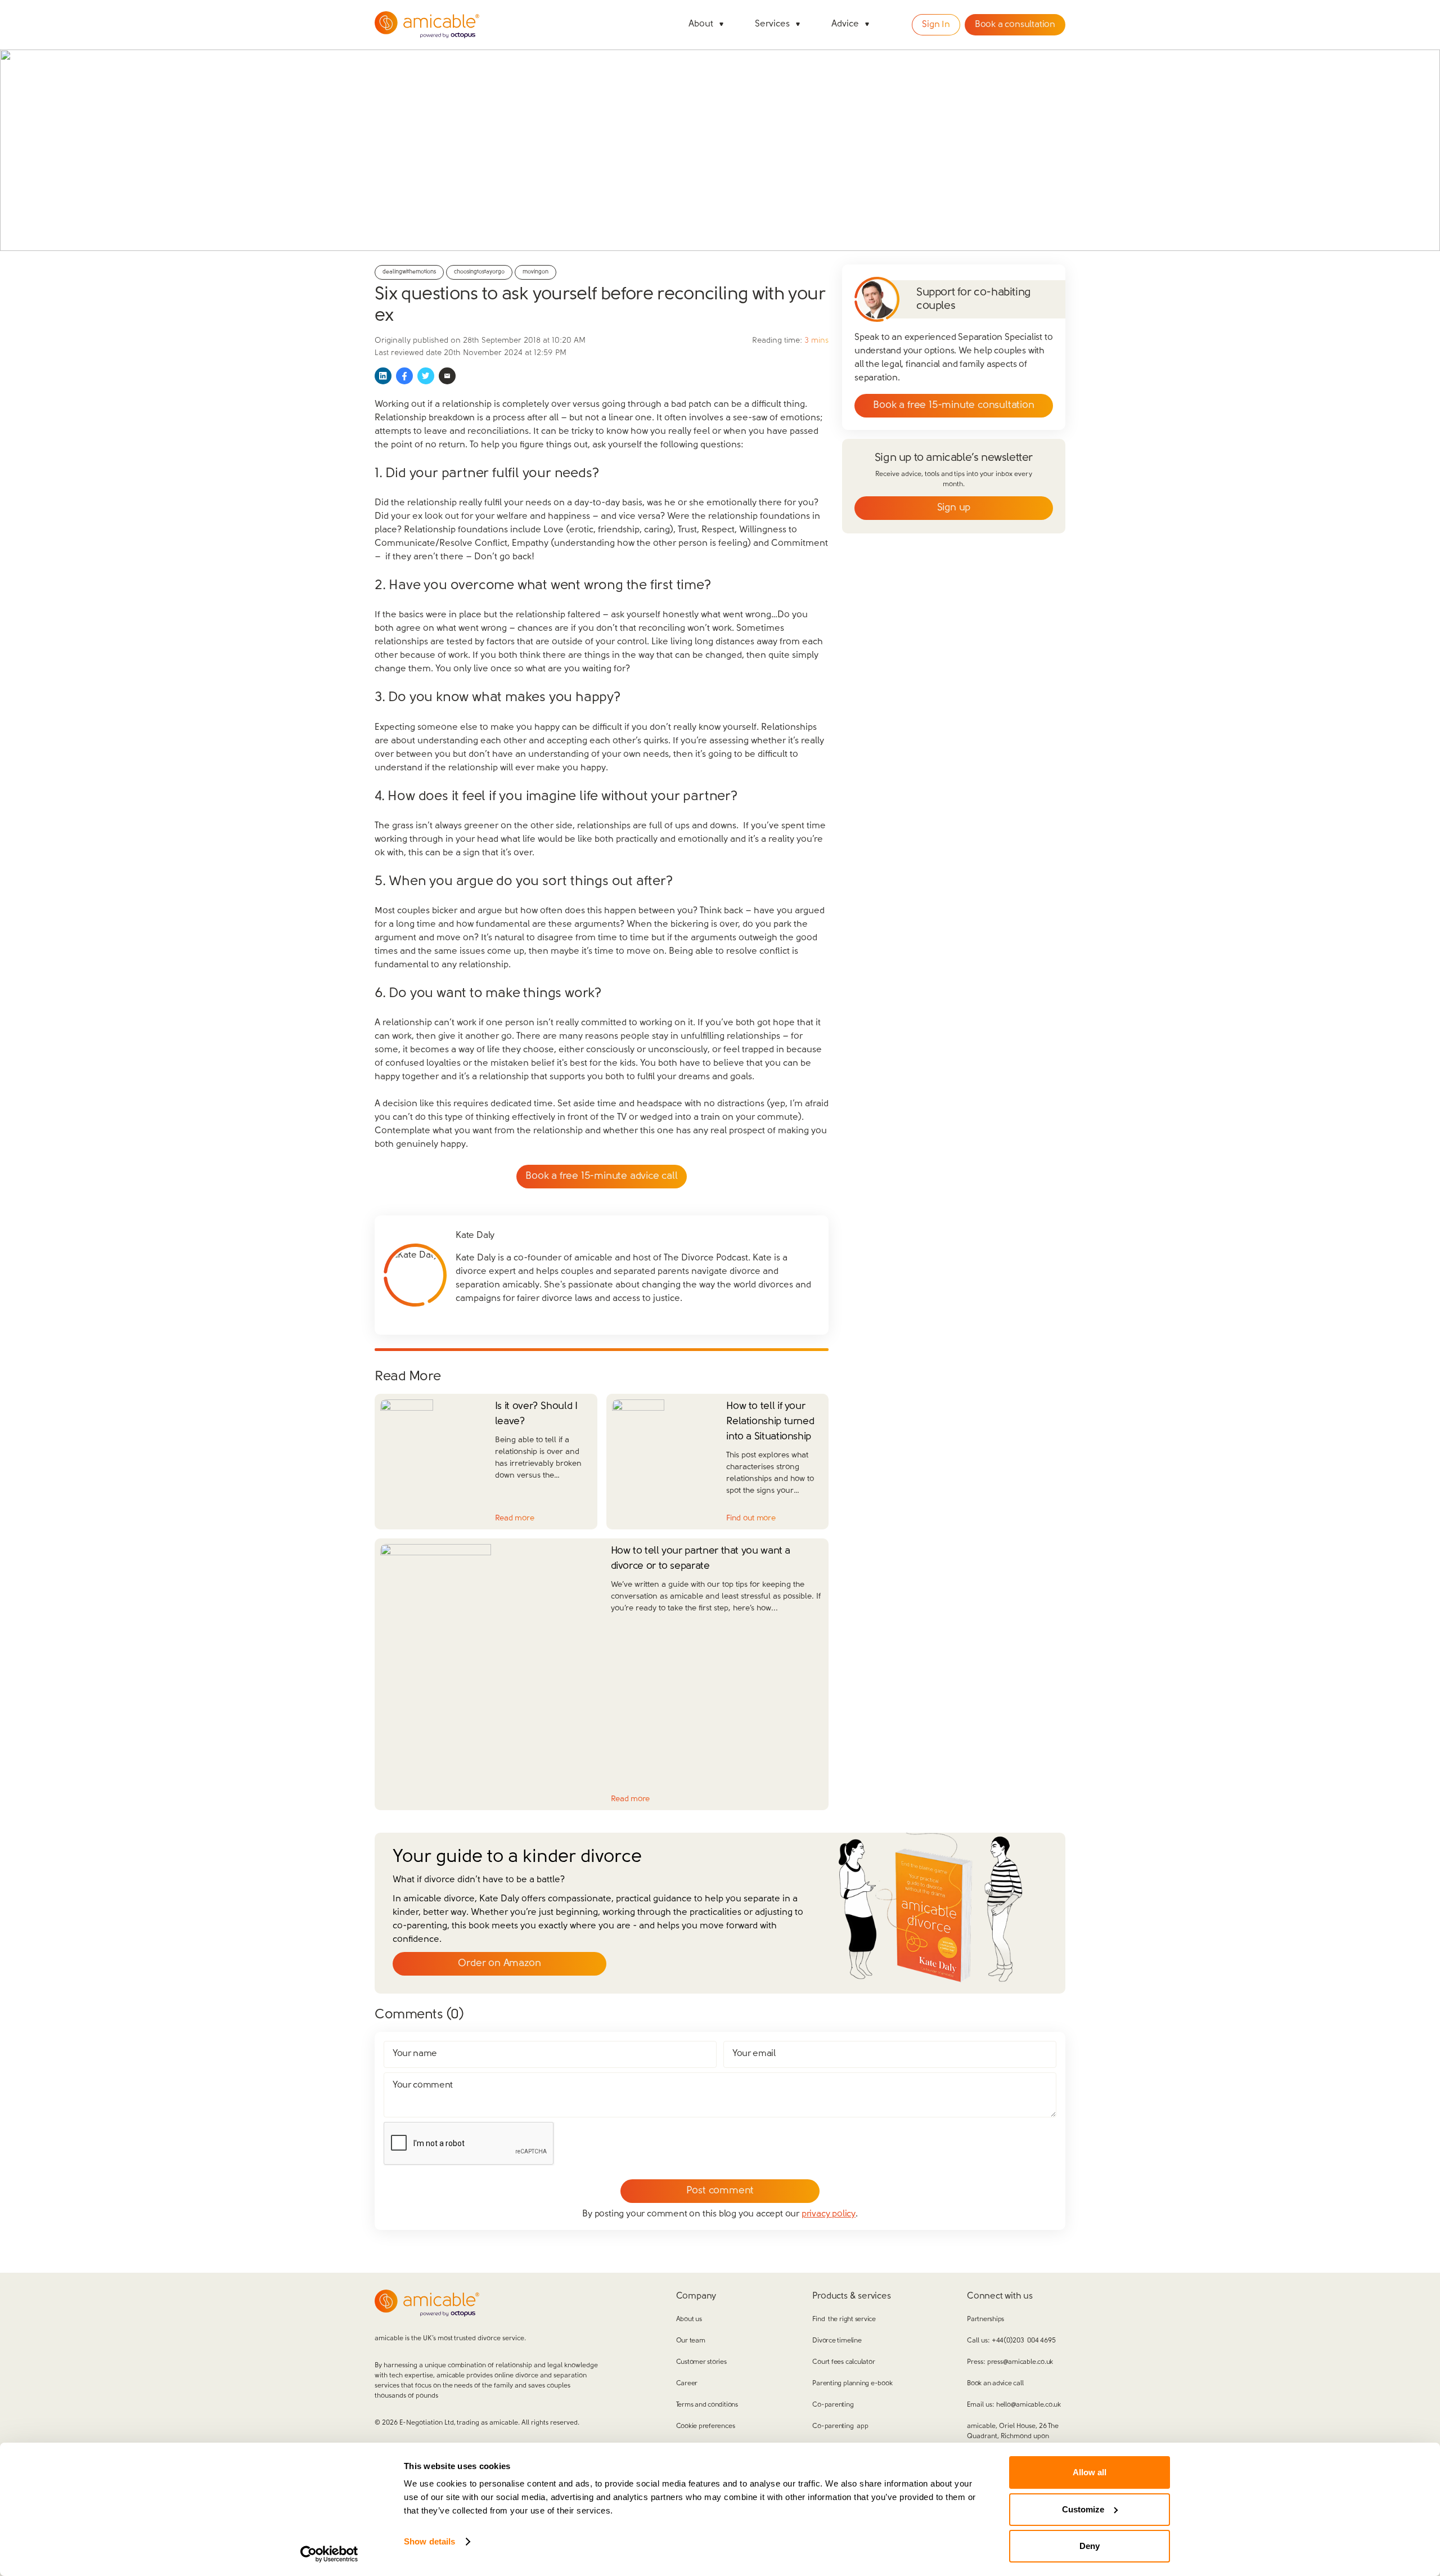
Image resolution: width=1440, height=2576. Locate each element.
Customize (1083, 2509)
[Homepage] (427, 25)
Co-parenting (833, 2405)
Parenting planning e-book (852, 2384)
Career (687, 2384)
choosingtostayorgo (479, 272)
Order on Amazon (499, 1964)
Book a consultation (1015, 25)
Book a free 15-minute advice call (601, 1177)
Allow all (1090, 2472)
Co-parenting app (840, 2426)
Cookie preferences (706, 2426)
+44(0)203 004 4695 (1023, 2341)
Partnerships (985, 2319)
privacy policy (829, 2214)
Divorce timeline (837, 2341)
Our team (691, 2341)
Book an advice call (995, 2384)
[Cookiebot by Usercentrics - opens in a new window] (329, 2554)
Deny (1090, 2546)
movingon (535, 272)
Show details (429, 2541)
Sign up (954, 508)
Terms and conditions (707, 2405)
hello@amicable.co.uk (1029, 2405)
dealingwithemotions (409, 272)
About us (689, 2319)
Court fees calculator (843, 2362)
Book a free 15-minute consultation (953, 406)
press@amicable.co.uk (1020, 2362)
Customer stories (701, 2362)
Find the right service (844, 2319)
